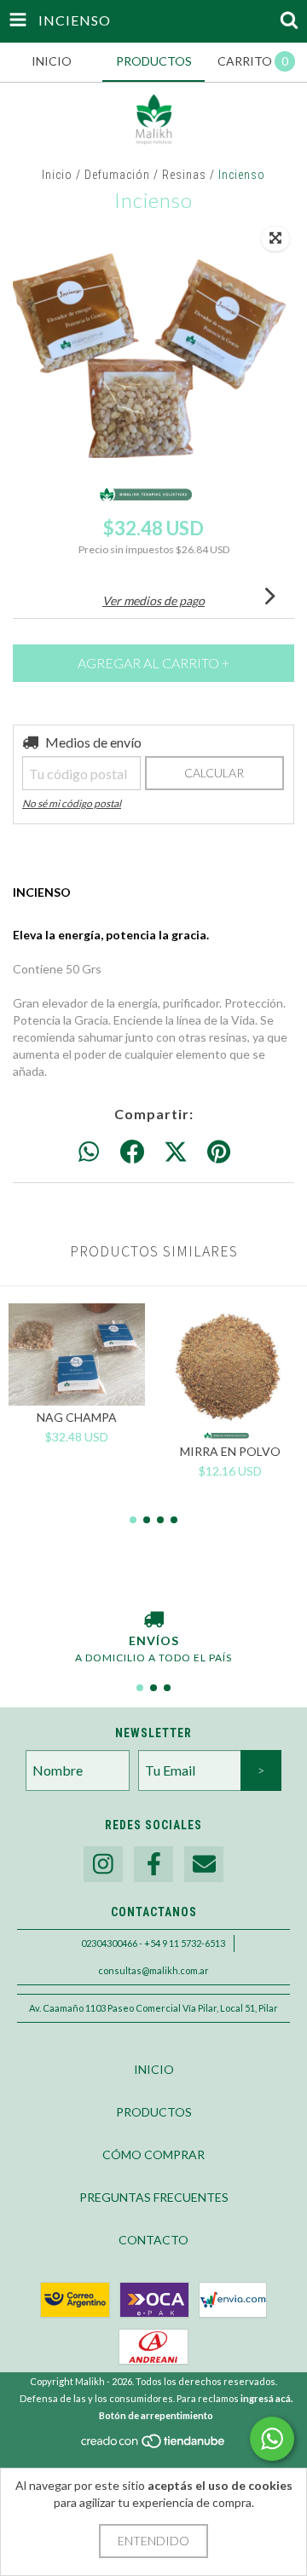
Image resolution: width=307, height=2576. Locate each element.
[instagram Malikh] (103, 1865)
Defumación (117, 175)
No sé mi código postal (72, 803)
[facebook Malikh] (153, 1865)
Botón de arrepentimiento (156, 2415)
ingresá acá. (266, 2398)
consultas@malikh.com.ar (153, 1970)
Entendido (153, 2541)
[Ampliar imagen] (275, 239)
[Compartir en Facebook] (132, 1152)
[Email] (204, 1865)
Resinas (184, 175)
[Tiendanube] (154, 2446)
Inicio (57, 175)
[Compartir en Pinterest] (219, 1152)
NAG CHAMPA (77, 1417)
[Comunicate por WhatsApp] (272, 2439)
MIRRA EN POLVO (230, 1451)
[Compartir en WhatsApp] (89, 1152)
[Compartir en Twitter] (176, 1152)
